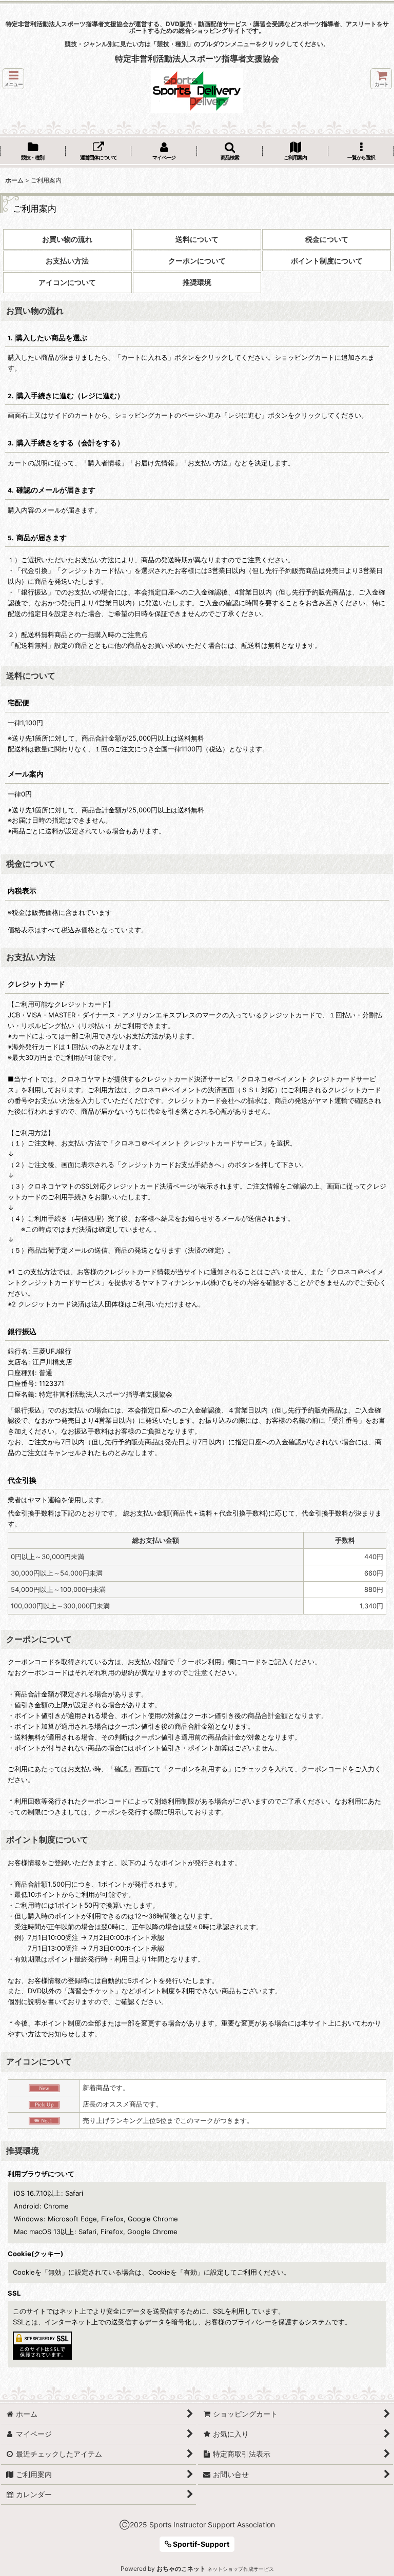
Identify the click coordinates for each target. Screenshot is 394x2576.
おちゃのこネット (181, 2569)
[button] (13, 79)
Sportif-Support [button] (200, 2544)
